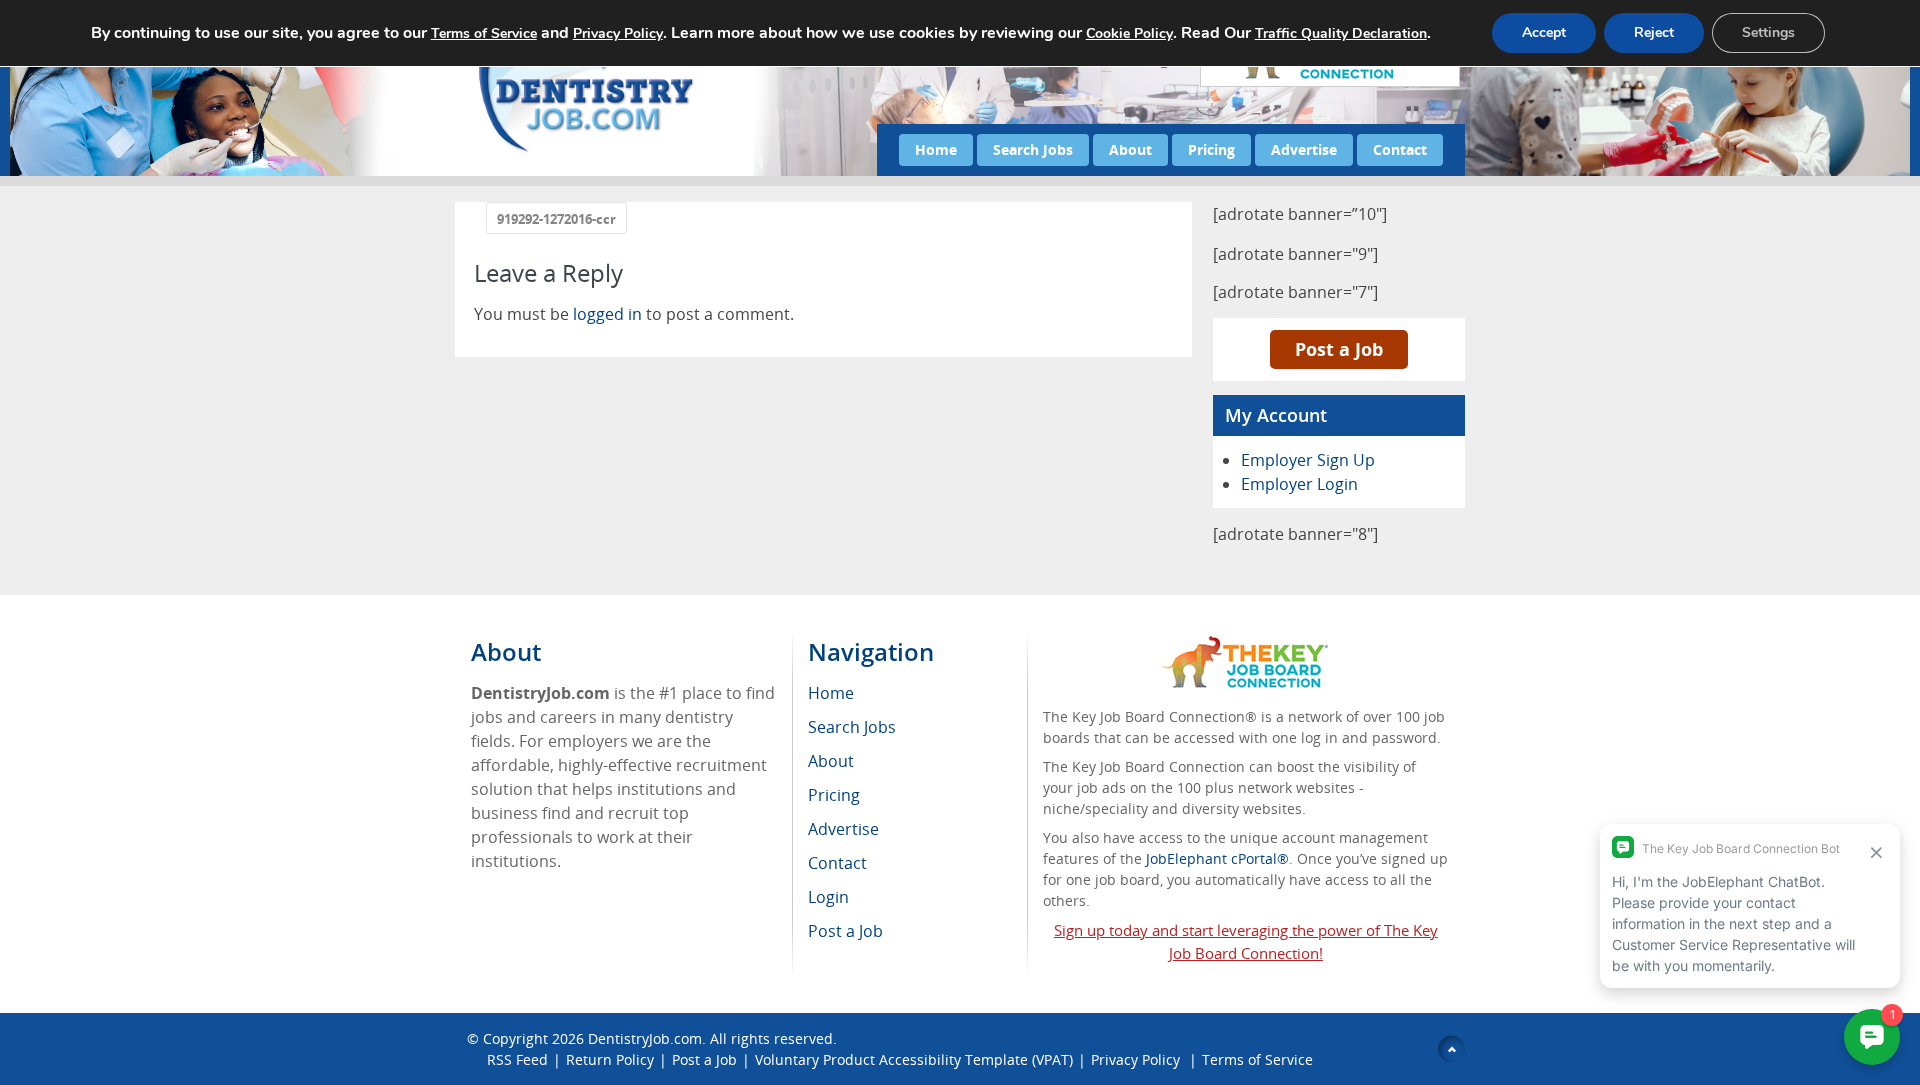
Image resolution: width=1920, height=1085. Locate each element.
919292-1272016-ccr (556, 219)
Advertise (1304, 149)
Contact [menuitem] (837, 863)
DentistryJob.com (645, 1038)
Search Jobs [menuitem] (852, 727)
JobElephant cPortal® (1217, 858)
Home (936, 149)
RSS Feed (517, 1059)
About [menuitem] (831, 761)
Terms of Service (1257, 1059)
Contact (1400, 149)
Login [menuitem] (828, 897)
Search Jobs (1033, 149)
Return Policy (610, 1059)
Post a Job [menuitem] (845, 931)
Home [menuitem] (831, 693)
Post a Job (1339, 349)
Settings (1768, 32)
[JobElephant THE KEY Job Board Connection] (1245, 645)
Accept (1544, 32)
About (1130, 149)
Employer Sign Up (1308, 460)
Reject (1654, 32)
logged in (607, 314)
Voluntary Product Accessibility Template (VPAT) (914, 1059)
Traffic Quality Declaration (1341, 33)
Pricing (1211, 149)
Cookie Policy (1129, 33)
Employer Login (1299, 484)
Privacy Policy (1137, 1059)
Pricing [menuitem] (834, 795)
